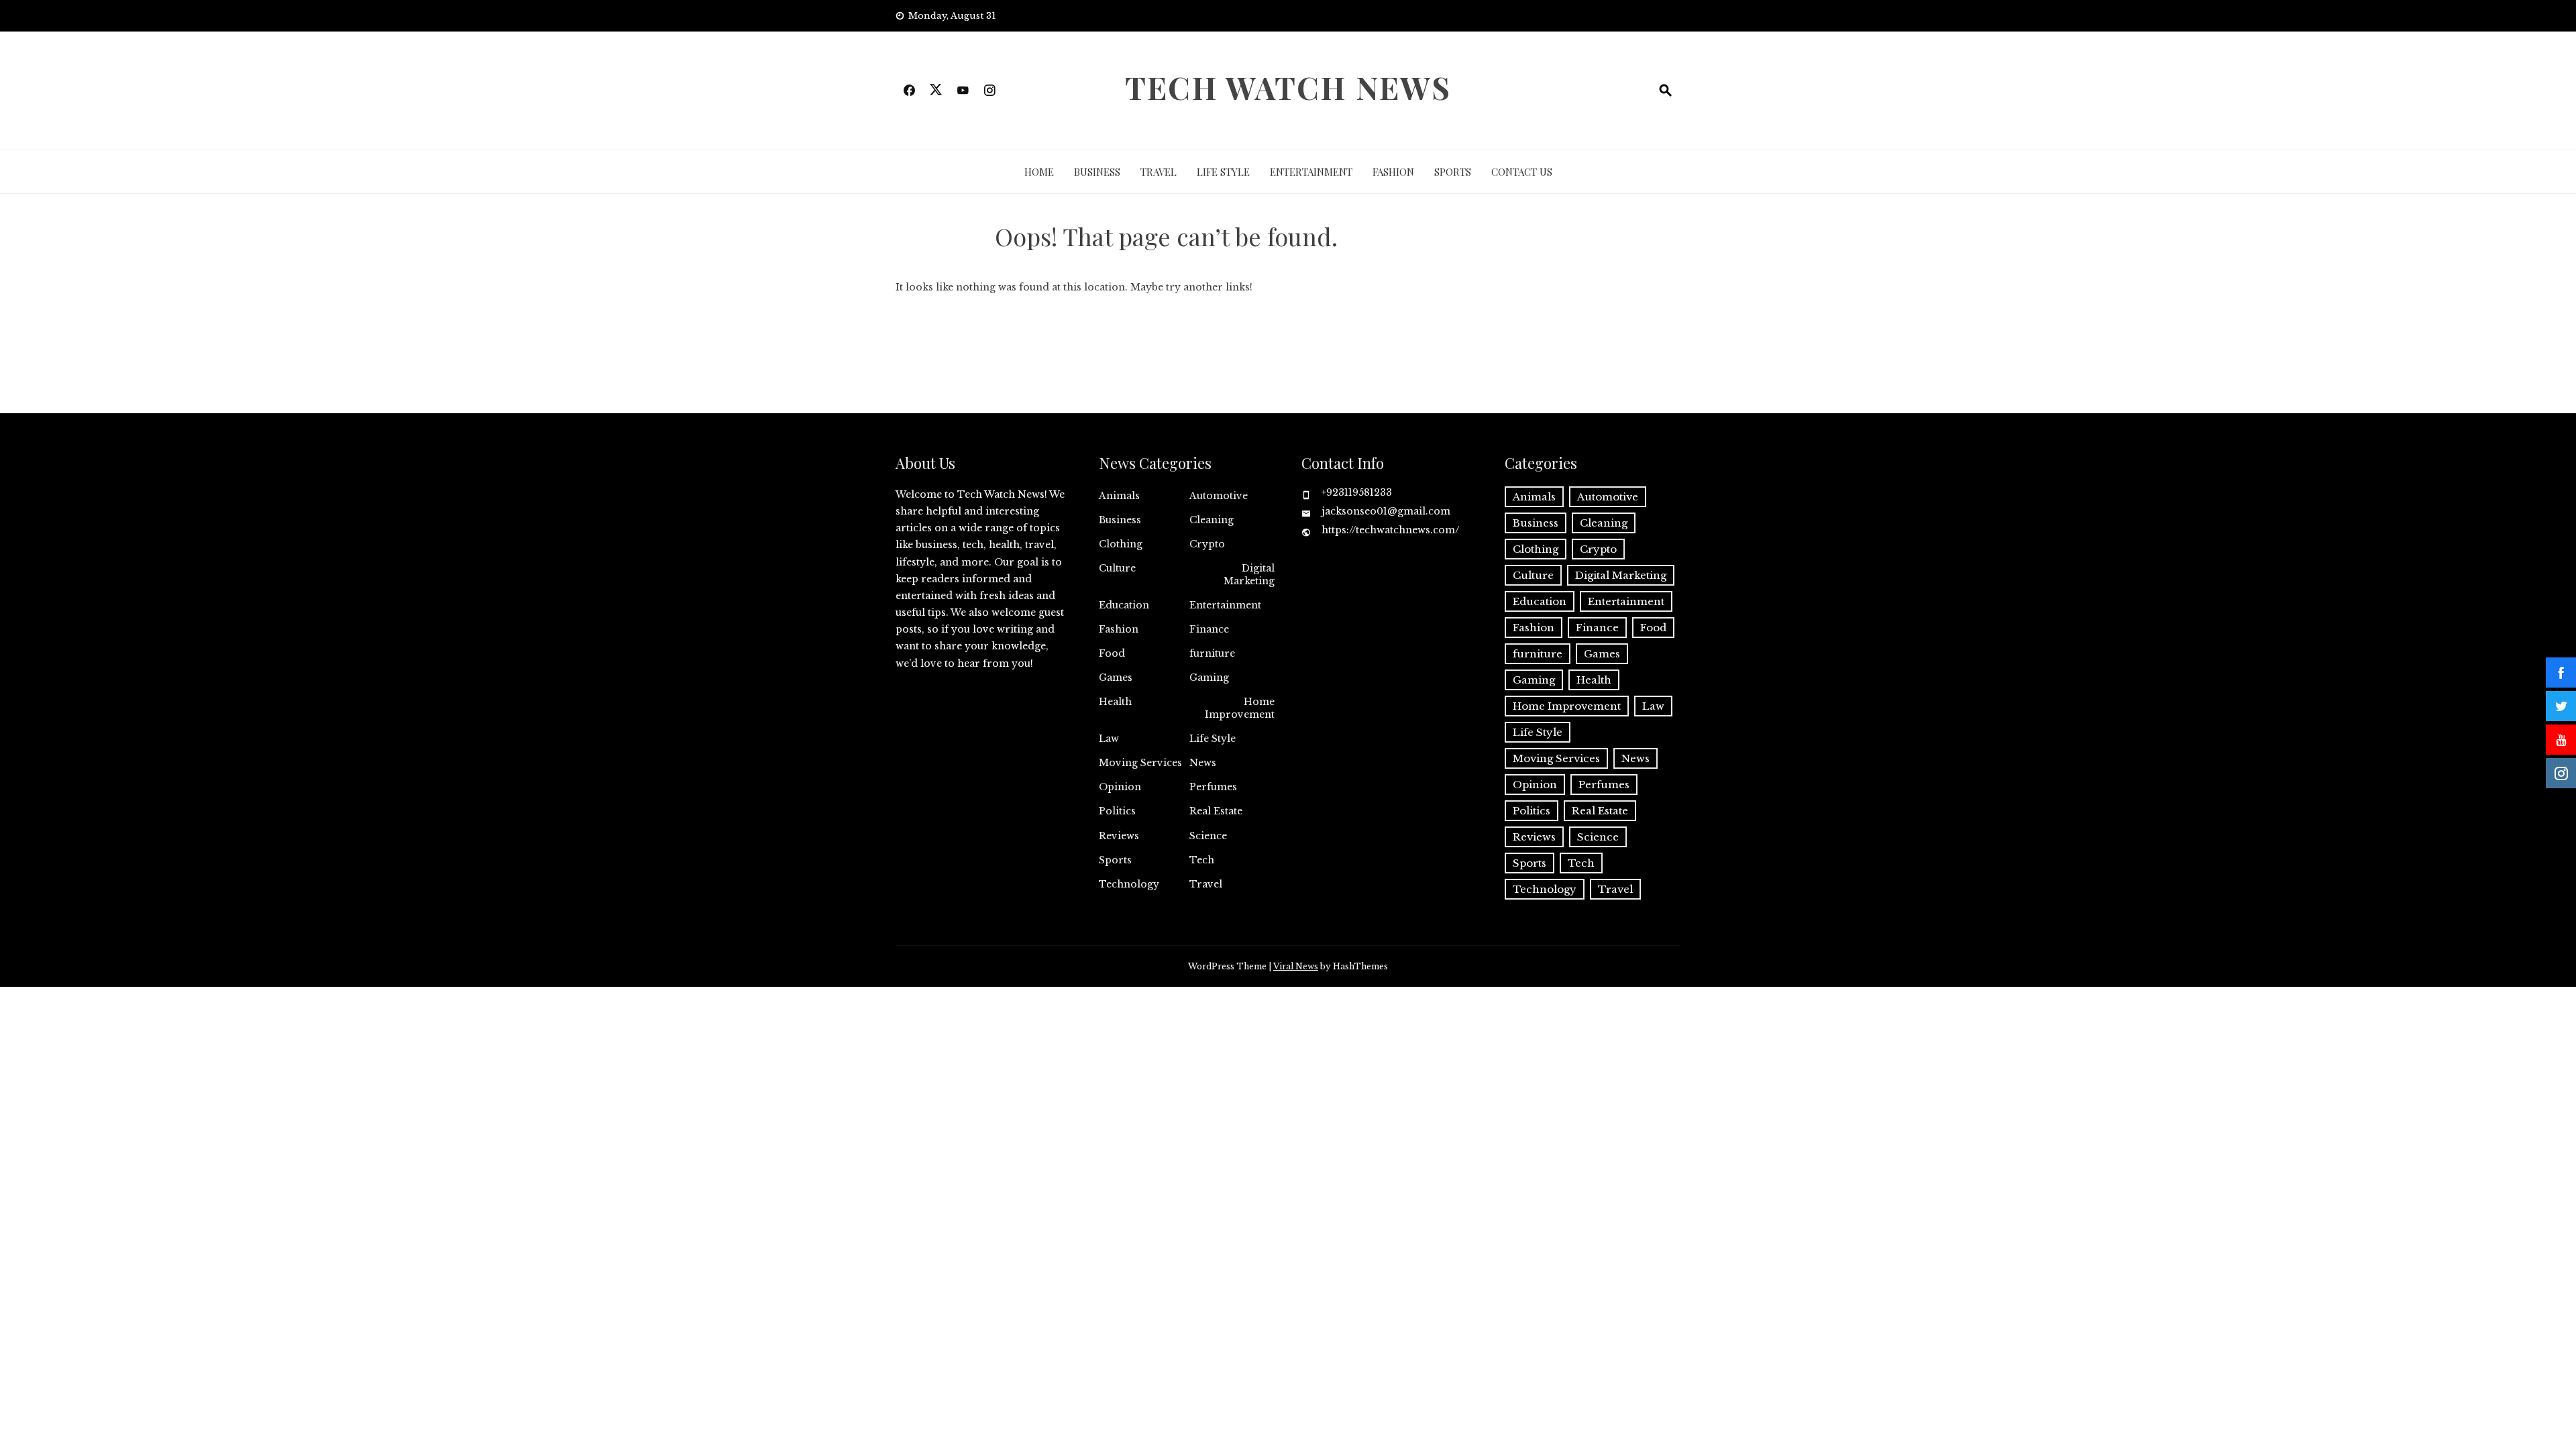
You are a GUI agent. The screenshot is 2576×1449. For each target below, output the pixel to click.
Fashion (1393, 172)
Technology (1129, 884)
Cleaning (1212, 520)
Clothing (1121, 544)
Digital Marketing (1249, 574)
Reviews (1119, 836)
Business (1097, 172)
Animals (1119, 496)
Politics (1117, 811)
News (1203, 763)
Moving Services (1140, 763)
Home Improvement (1240, 708)
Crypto (1207, 544)
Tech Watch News (1288, 87)
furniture (1212, 653)
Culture (1117, 568)
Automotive (1219, 496)
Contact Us (1522, 172)
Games (1116, 678)
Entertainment (1311, 172)
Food (1112, 653)
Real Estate (1216, 811)
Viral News (1296, 966)
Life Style (1223, 172)
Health (1115, 702)
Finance (1209, 629)
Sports (1453, 172)
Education (1124, 605)
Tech (1202, 860)
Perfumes (1213, 787)
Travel (1159, 172)
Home (1039, 172)
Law (1109, 739)
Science (1208, 836)
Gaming (1209, 678)
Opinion (1120, 787)
